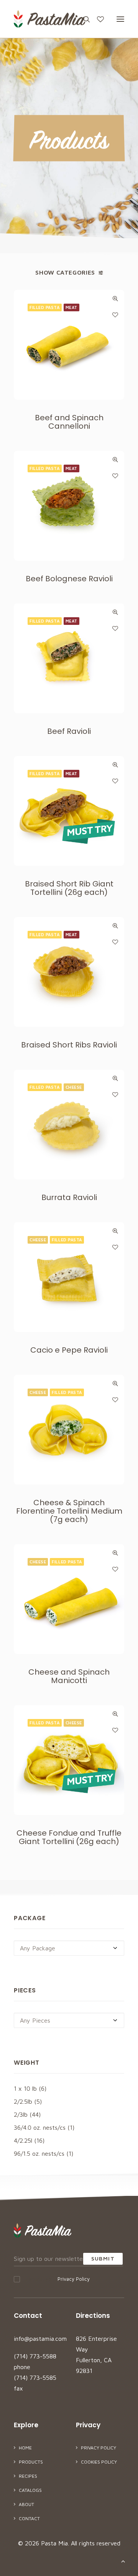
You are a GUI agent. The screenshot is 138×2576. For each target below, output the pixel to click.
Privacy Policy (74, 2279)
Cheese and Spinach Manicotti (69, 1676)
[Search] (83, 19)
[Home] (43, 2230)
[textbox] (69, 1948)
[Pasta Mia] (49, 19)
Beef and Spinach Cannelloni (69, 422)
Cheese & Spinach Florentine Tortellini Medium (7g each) (69, 1511)
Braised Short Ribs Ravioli (69, 1045)
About (26, 2504)
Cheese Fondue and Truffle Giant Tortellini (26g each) (69, 1837)
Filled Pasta (45, 307)
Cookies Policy (99, 2462)
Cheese (74, 1087)
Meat (71, 307)
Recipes (28, 2476)
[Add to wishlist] (115, 315)
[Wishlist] (97, 19)
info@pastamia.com (40, 2339)
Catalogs (30, 2490)
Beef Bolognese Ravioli (69, 579)
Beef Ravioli (69, 731)
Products (31, 2462)
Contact (29, 2518)
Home (25, 2448)
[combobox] (69, 1948)
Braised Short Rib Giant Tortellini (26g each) (69, 888)
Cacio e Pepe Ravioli (69, 1350)
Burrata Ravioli (69, 1197)
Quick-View (115, 298)
